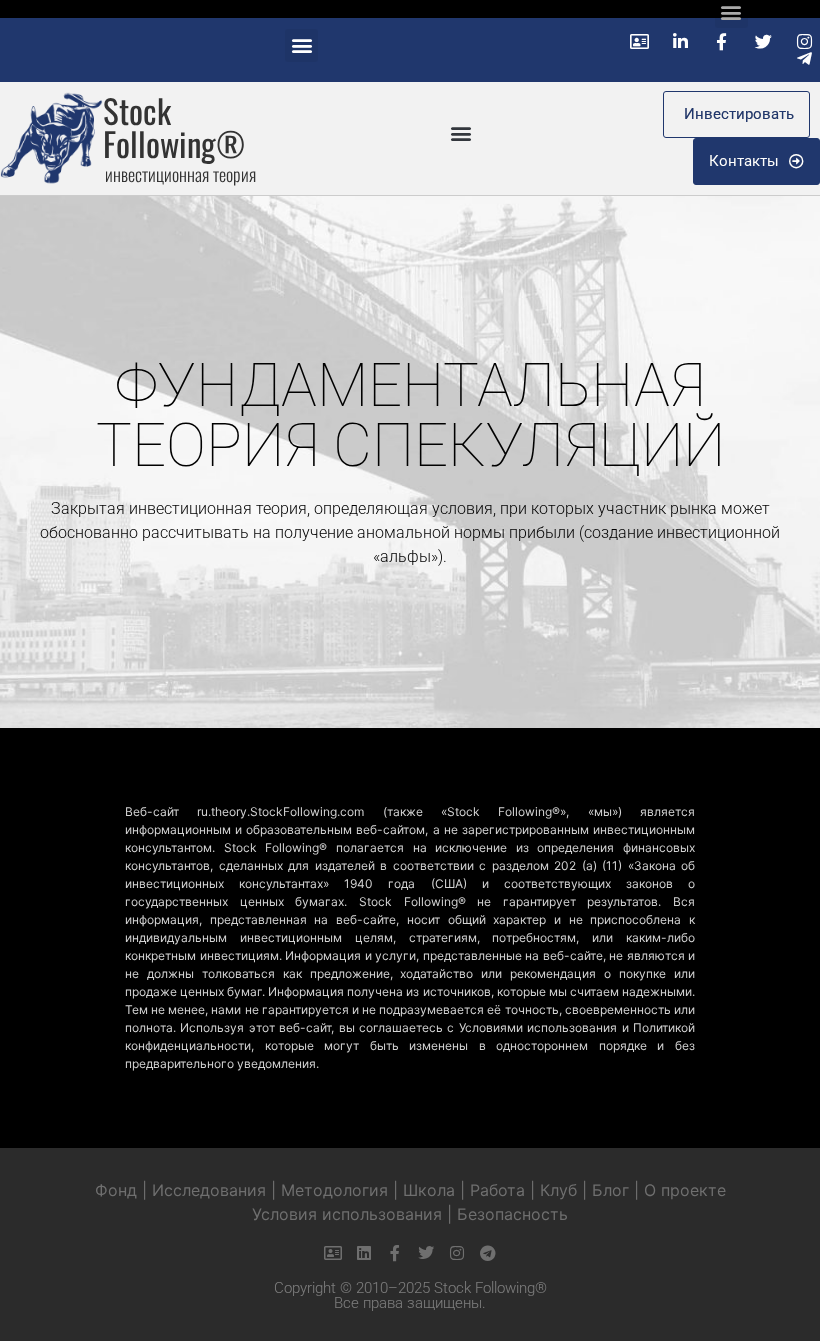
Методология (334, 1190)
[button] (301, 45)
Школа (429, 1190)
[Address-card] (333, 1253)
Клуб (558, 1190)
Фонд (116, 1190)
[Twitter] (426, 1253)
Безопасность (512, 1214)
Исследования (209, 1190)
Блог (610, 1190)
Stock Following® (174, 127)
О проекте (685, 1190)
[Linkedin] (364, 1253)
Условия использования (347, 1214)
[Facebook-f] (395, 1253)
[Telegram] (488, 1253)
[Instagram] (457, 1253)
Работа (497, 1190)
